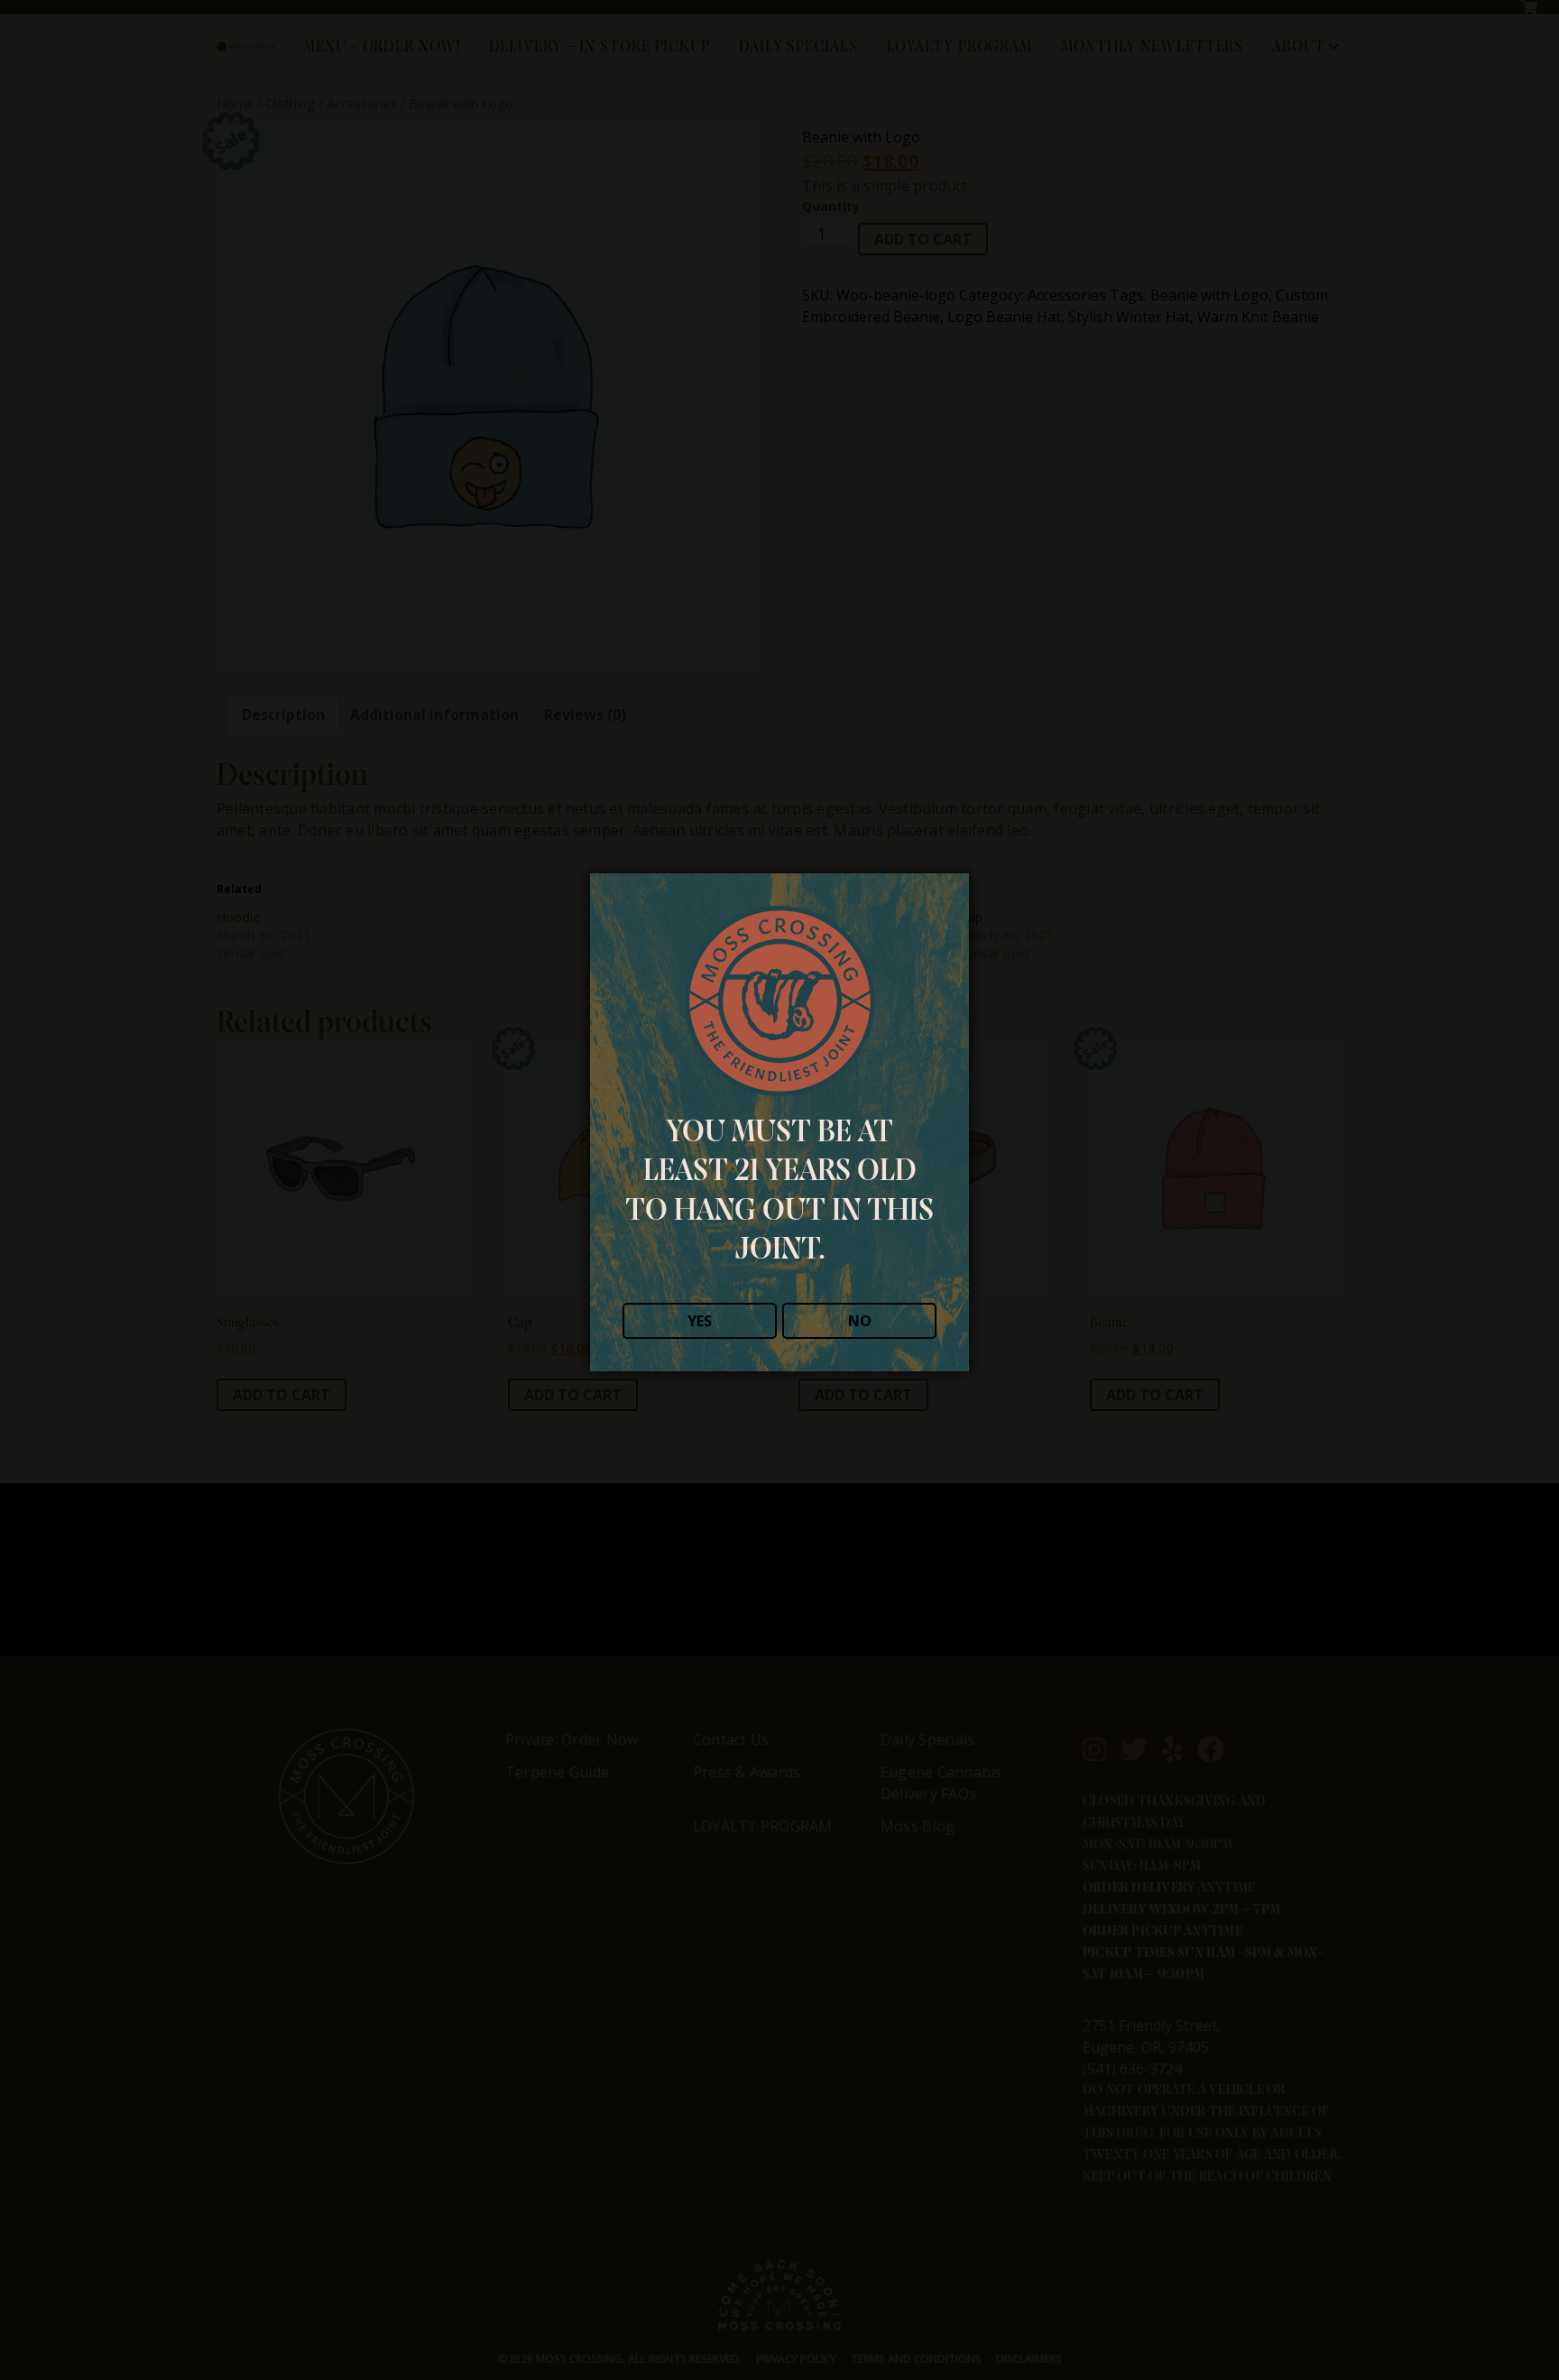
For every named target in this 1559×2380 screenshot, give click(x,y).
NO (860, 1321)
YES (700, 1321)
